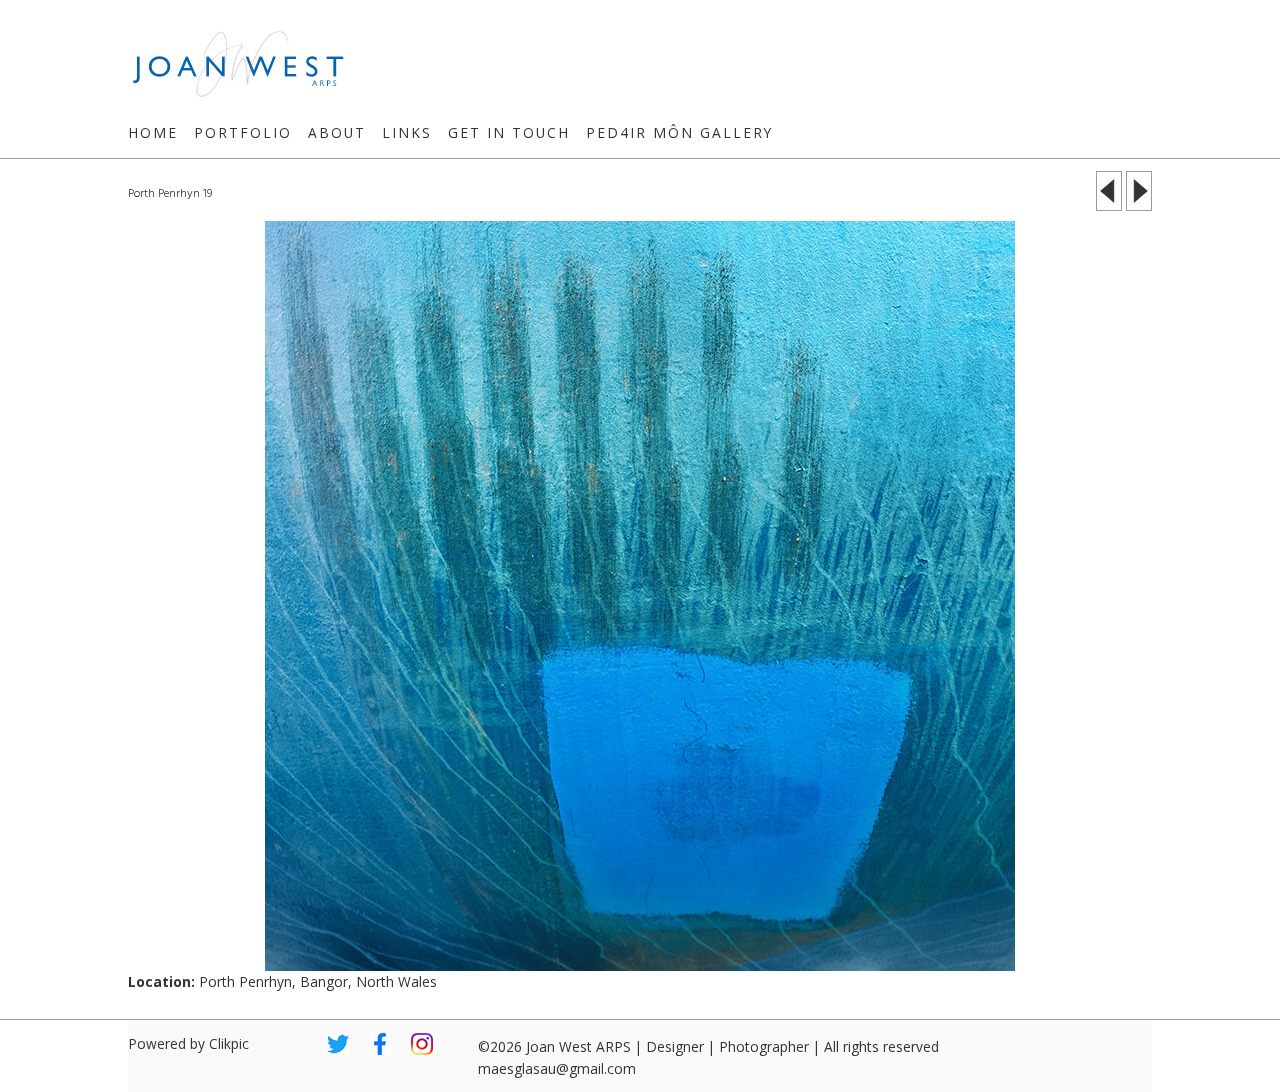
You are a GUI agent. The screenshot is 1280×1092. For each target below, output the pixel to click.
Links (407, 132)
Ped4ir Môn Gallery (679, 132)
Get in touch (509, 132)
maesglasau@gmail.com (557, 1068)
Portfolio (243, 132)
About (337, 132)
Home (153, 132)
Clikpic (229, 1043)
